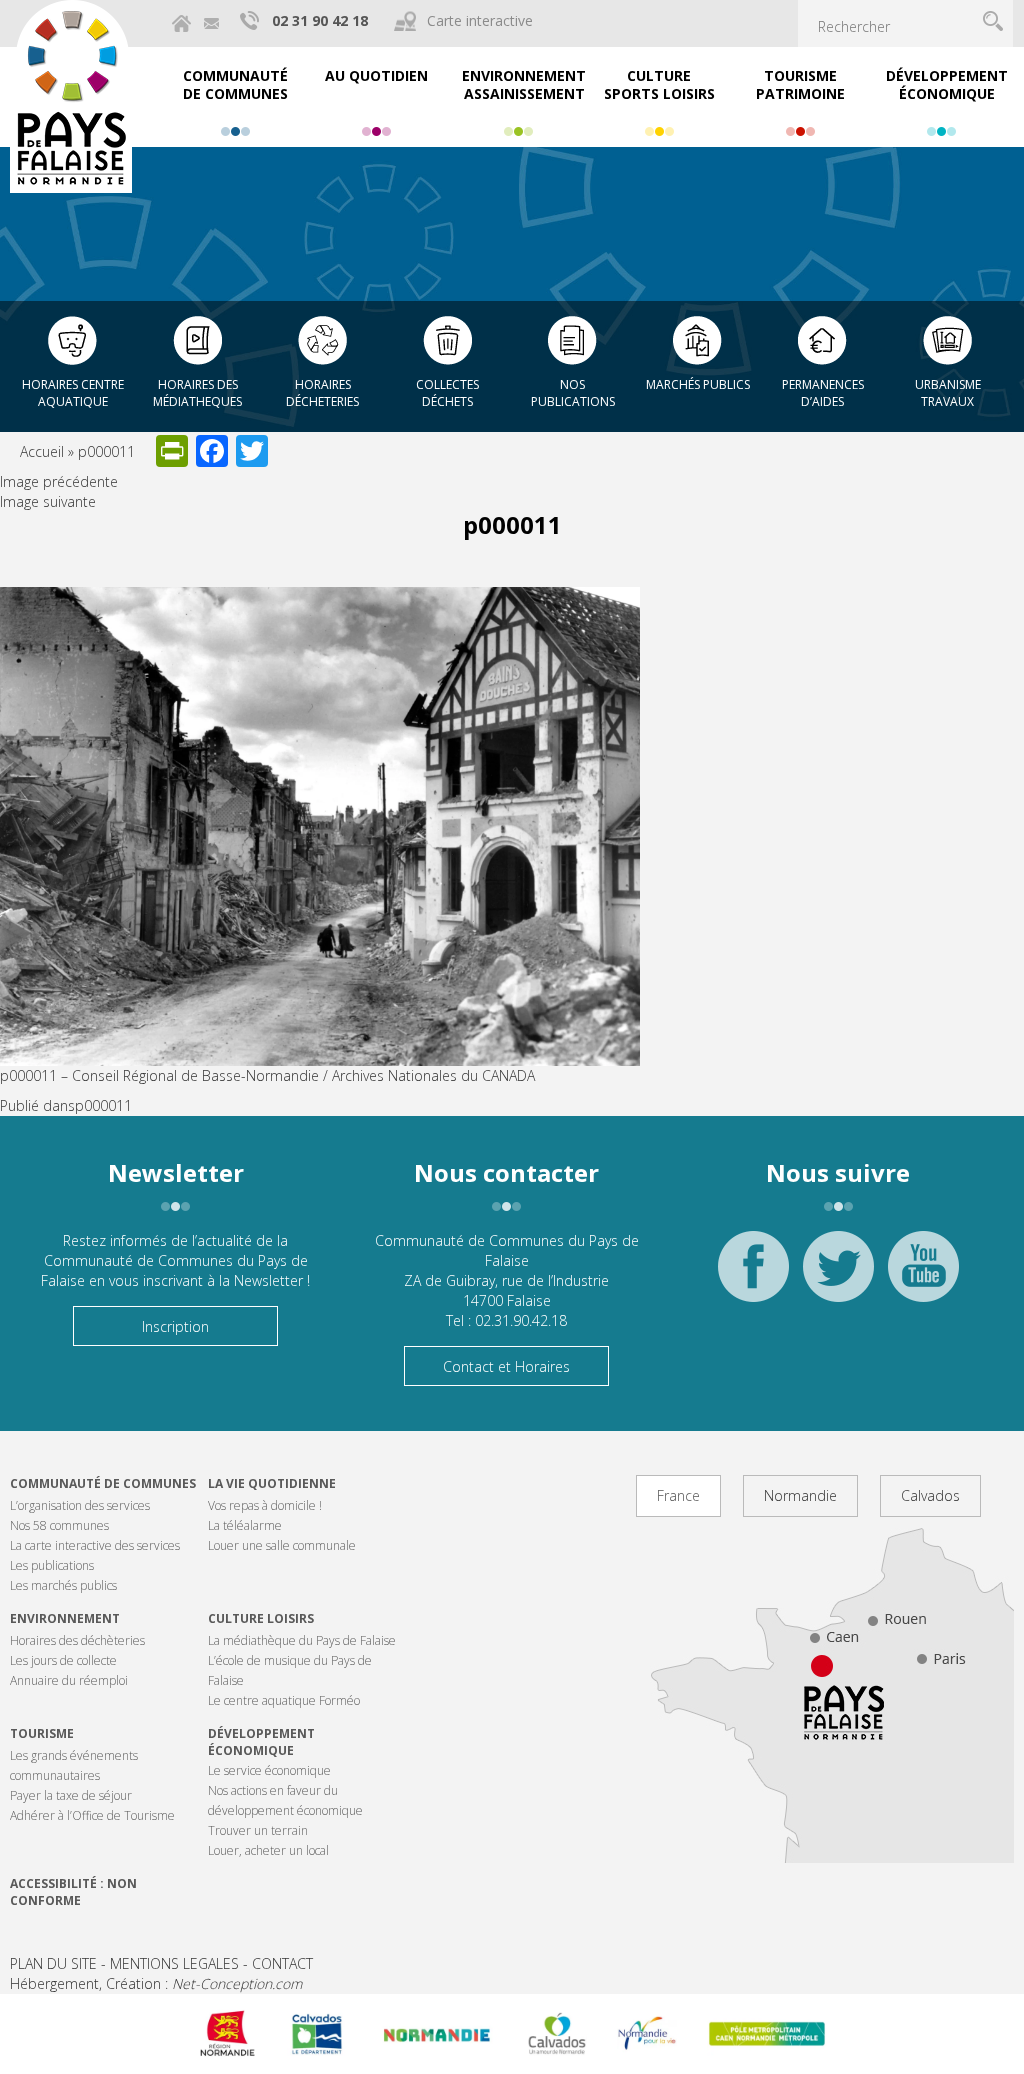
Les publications (52, 1565)
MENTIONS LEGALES (174, 1963)
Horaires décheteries (322, 393)
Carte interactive (480, 20)
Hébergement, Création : (156, 1983)
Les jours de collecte (63, 1660)
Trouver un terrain (258, 1830)
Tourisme (42, 1733)
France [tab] (678, 1495)
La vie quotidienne (272, 1483)
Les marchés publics (63, 1585)
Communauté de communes (103, 1483)
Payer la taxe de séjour (71, 1795)
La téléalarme (245, 1525)
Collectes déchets (447, 393)
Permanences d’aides (823, 393)
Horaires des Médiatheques (197, 393)
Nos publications (573, 393)
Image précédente (59, 481)
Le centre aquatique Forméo (284, 1700)
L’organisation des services (80, 1505)
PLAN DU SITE (53, 1963)
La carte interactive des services (95, 1545)
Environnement (65, 1618)
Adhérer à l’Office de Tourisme (92, 1815)
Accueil (42, 451)
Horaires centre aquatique (73, 393)
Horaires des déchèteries (77, 1640)
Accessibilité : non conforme (73, 1892)
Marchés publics (698, 384)
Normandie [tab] (800, 1495)
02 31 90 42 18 (320, 20)
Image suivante (48, 501)
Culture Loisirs (261, 1618)
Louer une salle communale (282, 1545)
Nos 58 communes (59, 1525)
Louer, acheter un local (268, 1850)
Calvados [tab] (930, 1495)
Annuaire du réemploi (69, 1680)
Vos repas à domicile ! (265, 1505)
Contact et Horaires (506, 1366)
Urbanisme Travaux (948, 393)
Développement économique (261, 1742)
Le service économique (269, 1770)
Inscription (175, 1326)
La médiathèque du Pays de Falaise (302, 1640)
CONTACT (282, 1963)
